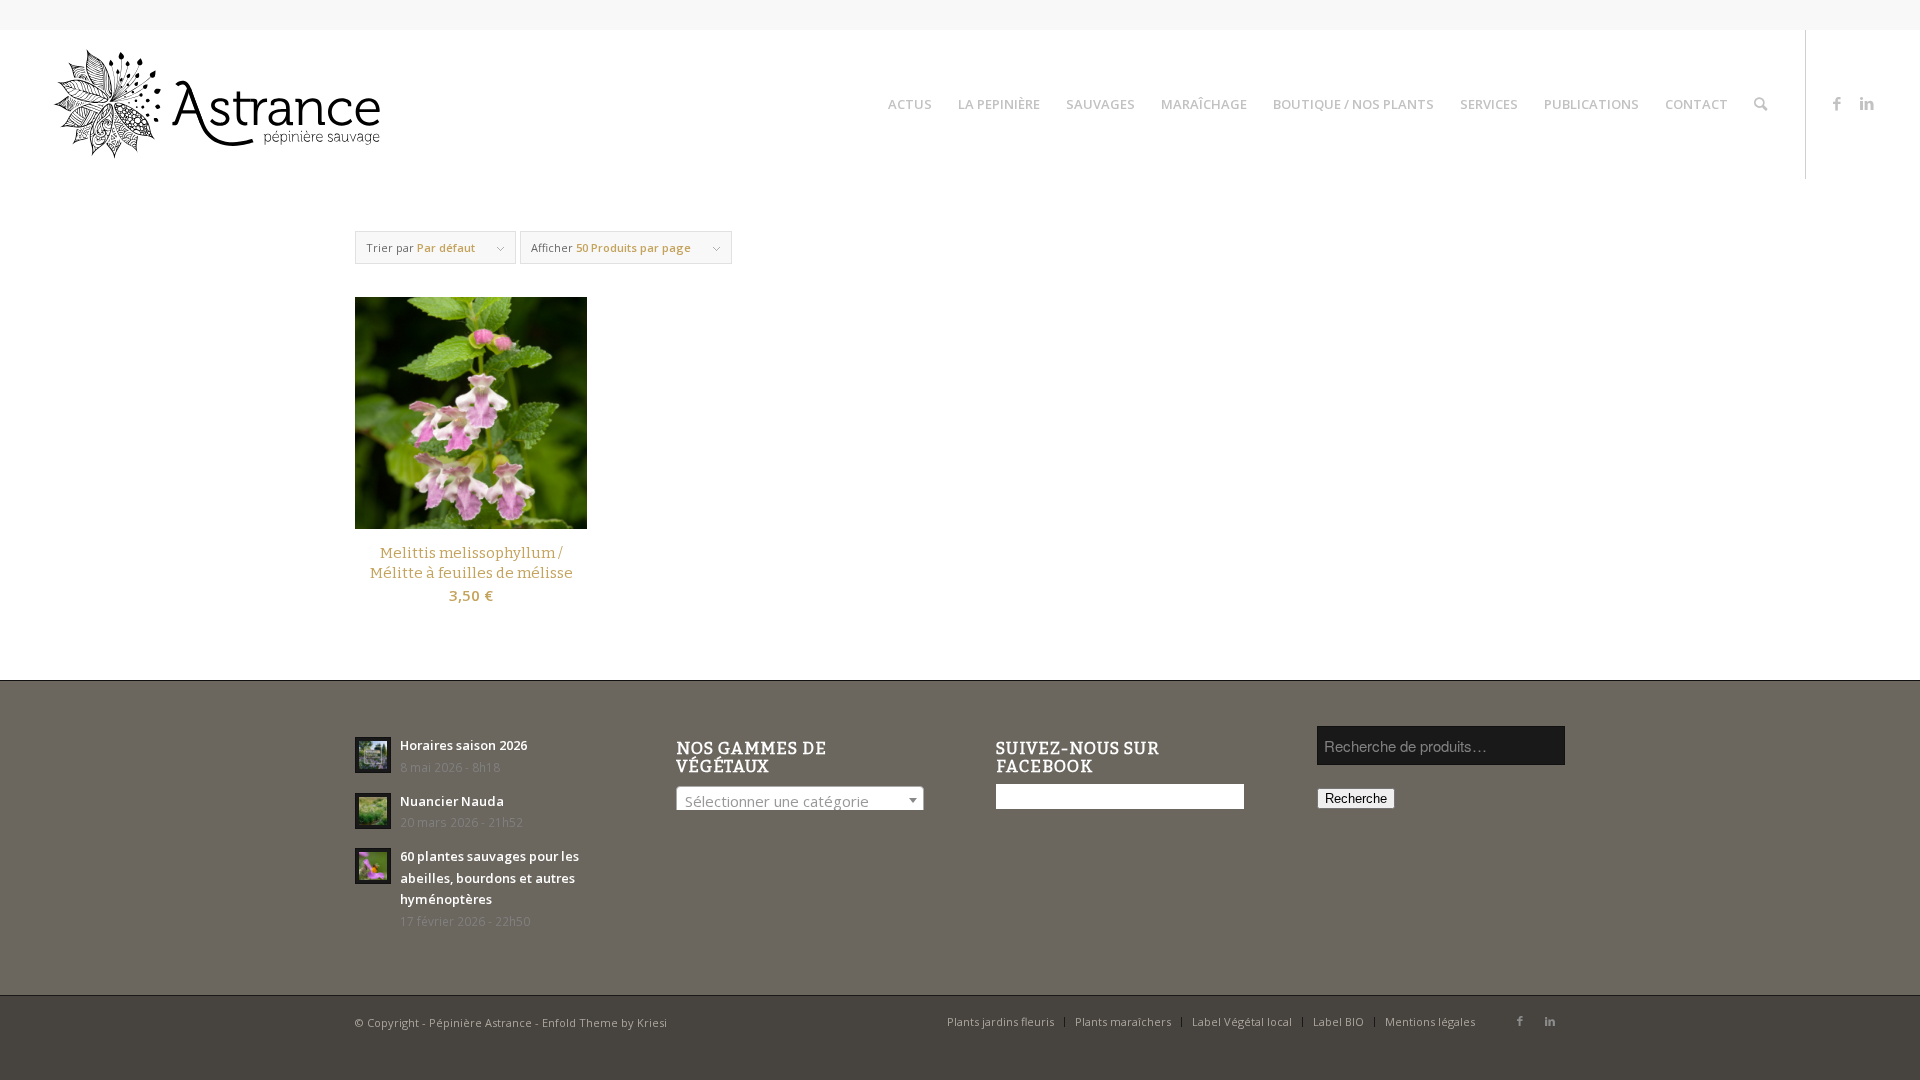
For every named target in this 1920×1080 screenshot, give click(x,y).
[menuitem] (910, 104)
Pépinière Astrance (480, 1022)
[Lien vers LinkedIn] (1867, 103)
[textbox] (800, 801)
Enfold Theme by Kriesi (604, 1022)
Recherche (1356, 798)
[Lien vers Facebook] (1837, 103)
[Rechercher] (1760, 104)
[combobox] (800, 800)
